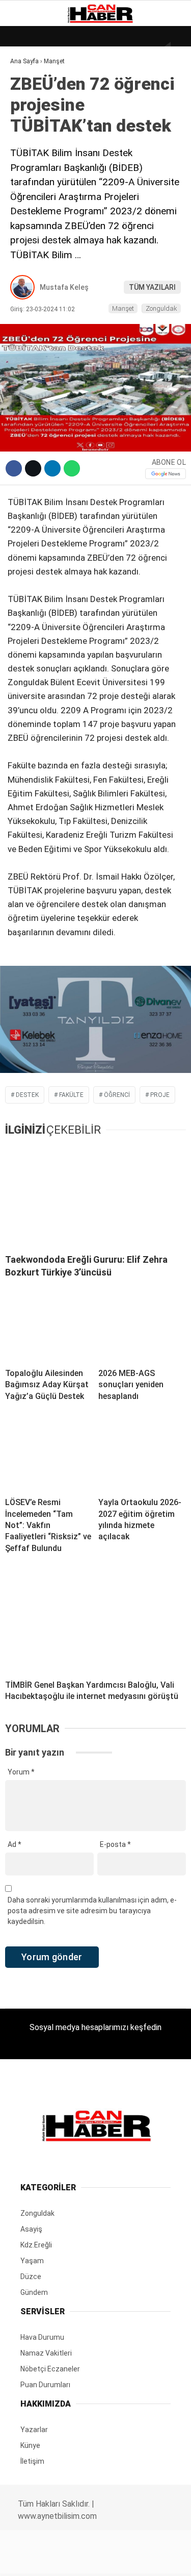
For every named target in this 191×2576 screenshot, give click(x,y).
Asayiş (27, 229)
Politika (31, 208)
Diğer (25, 249)
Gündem (30, 125)
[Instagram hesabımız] (91, 2559)
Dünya (26, 84)
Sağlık (28, 187)
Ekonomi (31, 105)
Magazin (31, 167)
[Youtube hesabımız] (121, 2559)
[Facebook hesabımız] (32, 2559)
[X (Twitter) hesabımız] (61, 2559)
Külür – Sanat (42, 146)
